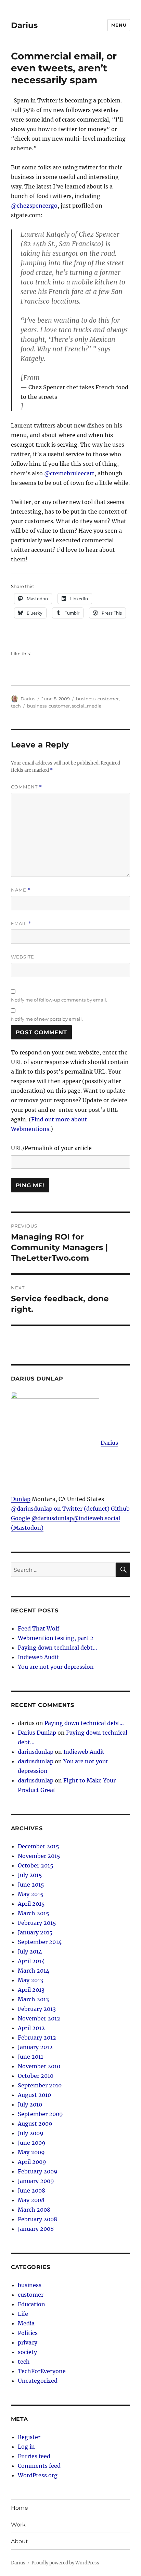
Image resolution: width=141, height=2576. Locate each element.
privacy (28, 2342)
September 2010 (40, 2085)
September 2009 (40, 2114)
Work (18, 2525)
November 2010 (39, 2066)
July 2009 (31, 2133)
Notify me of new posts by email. (47, 1019)
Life (23, 2314)
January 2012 (35, 2047)
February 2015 (37, 1923)
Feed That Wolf (39, 1628)
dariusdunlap (36, 1752)
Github (120, 1509)
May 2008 (31, 2200)
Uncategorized (38, 2381)
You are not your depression (56, 1667)
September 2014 (40, 1942)
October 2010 (36, 2076)
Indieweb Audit (38, 1657)
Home (20, 2508)
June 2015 (31, 1885)
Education (31, 2304)
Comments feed (39, 2466)
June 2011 (30, 2057)
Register (29, 2437)
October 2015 (36, 1865)
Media (26, 2323)
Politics (28, 2333)
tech (16, 706)
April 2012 (31, 2028)
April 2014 (31, 1961)
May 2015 (31, 1894)
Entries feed (34, 2456)
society (27, 2352)
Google (21, 1518)
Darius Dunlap (37, 1733)
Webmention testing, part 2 (56, 1638)
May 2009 (31, 2152)
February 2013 (37, 2009)
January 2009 (36, 2181)
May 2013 (30, 1980)
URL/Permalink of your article (51, 1148)
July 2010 (30, 2104)
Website (23, 957)
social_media (87, 706)
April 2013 (31, 1990)
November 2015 (39, 1856)
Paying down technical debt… (57, 1648)
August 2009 (35, 2124)
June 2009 (32, 2143)
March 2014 (34, 1971)
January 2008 (36, 2229)
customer (108, 699)
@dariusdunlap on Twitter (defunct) (60, 1509)
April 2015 (31, 1904)
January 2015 (35, 1932)
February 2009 (38, 2171)
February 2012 (37, 2038)
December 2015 (39, 1846)
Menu (119, 25)
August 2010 (34, 2095)
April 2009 (32, 2162)
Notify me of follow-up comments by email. (59, 1000)
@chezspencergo (34, 206)
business (86, 699)
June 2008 (31, 2190)
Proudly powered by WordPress (65, 2563)
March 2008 (34, 2210)
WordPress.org (38, 2475)
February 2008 (37, 2219)
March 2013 (33, 1999)
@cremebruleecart (69, 473)
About (20, 2541)
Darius (24, 25)
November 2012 (39, 2018)
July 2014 (30, 1951)
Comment (27, 787)
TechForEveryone (42, 2371)
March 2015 (34, 1913)
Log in (26, 2447)
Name (21, 890)
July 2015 (30, 1875)
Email (21, 923)
